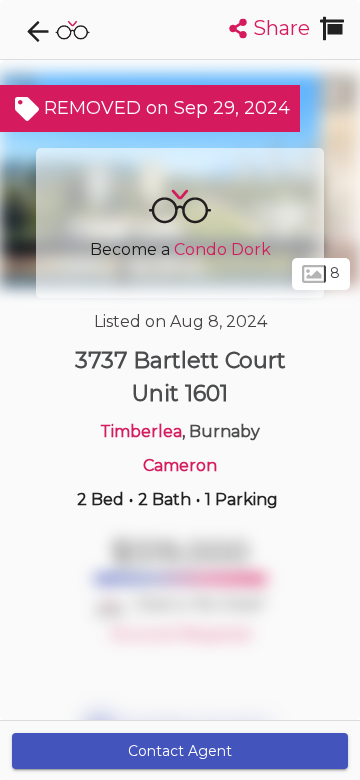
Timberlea (141, 431)
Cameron (180, 465)
